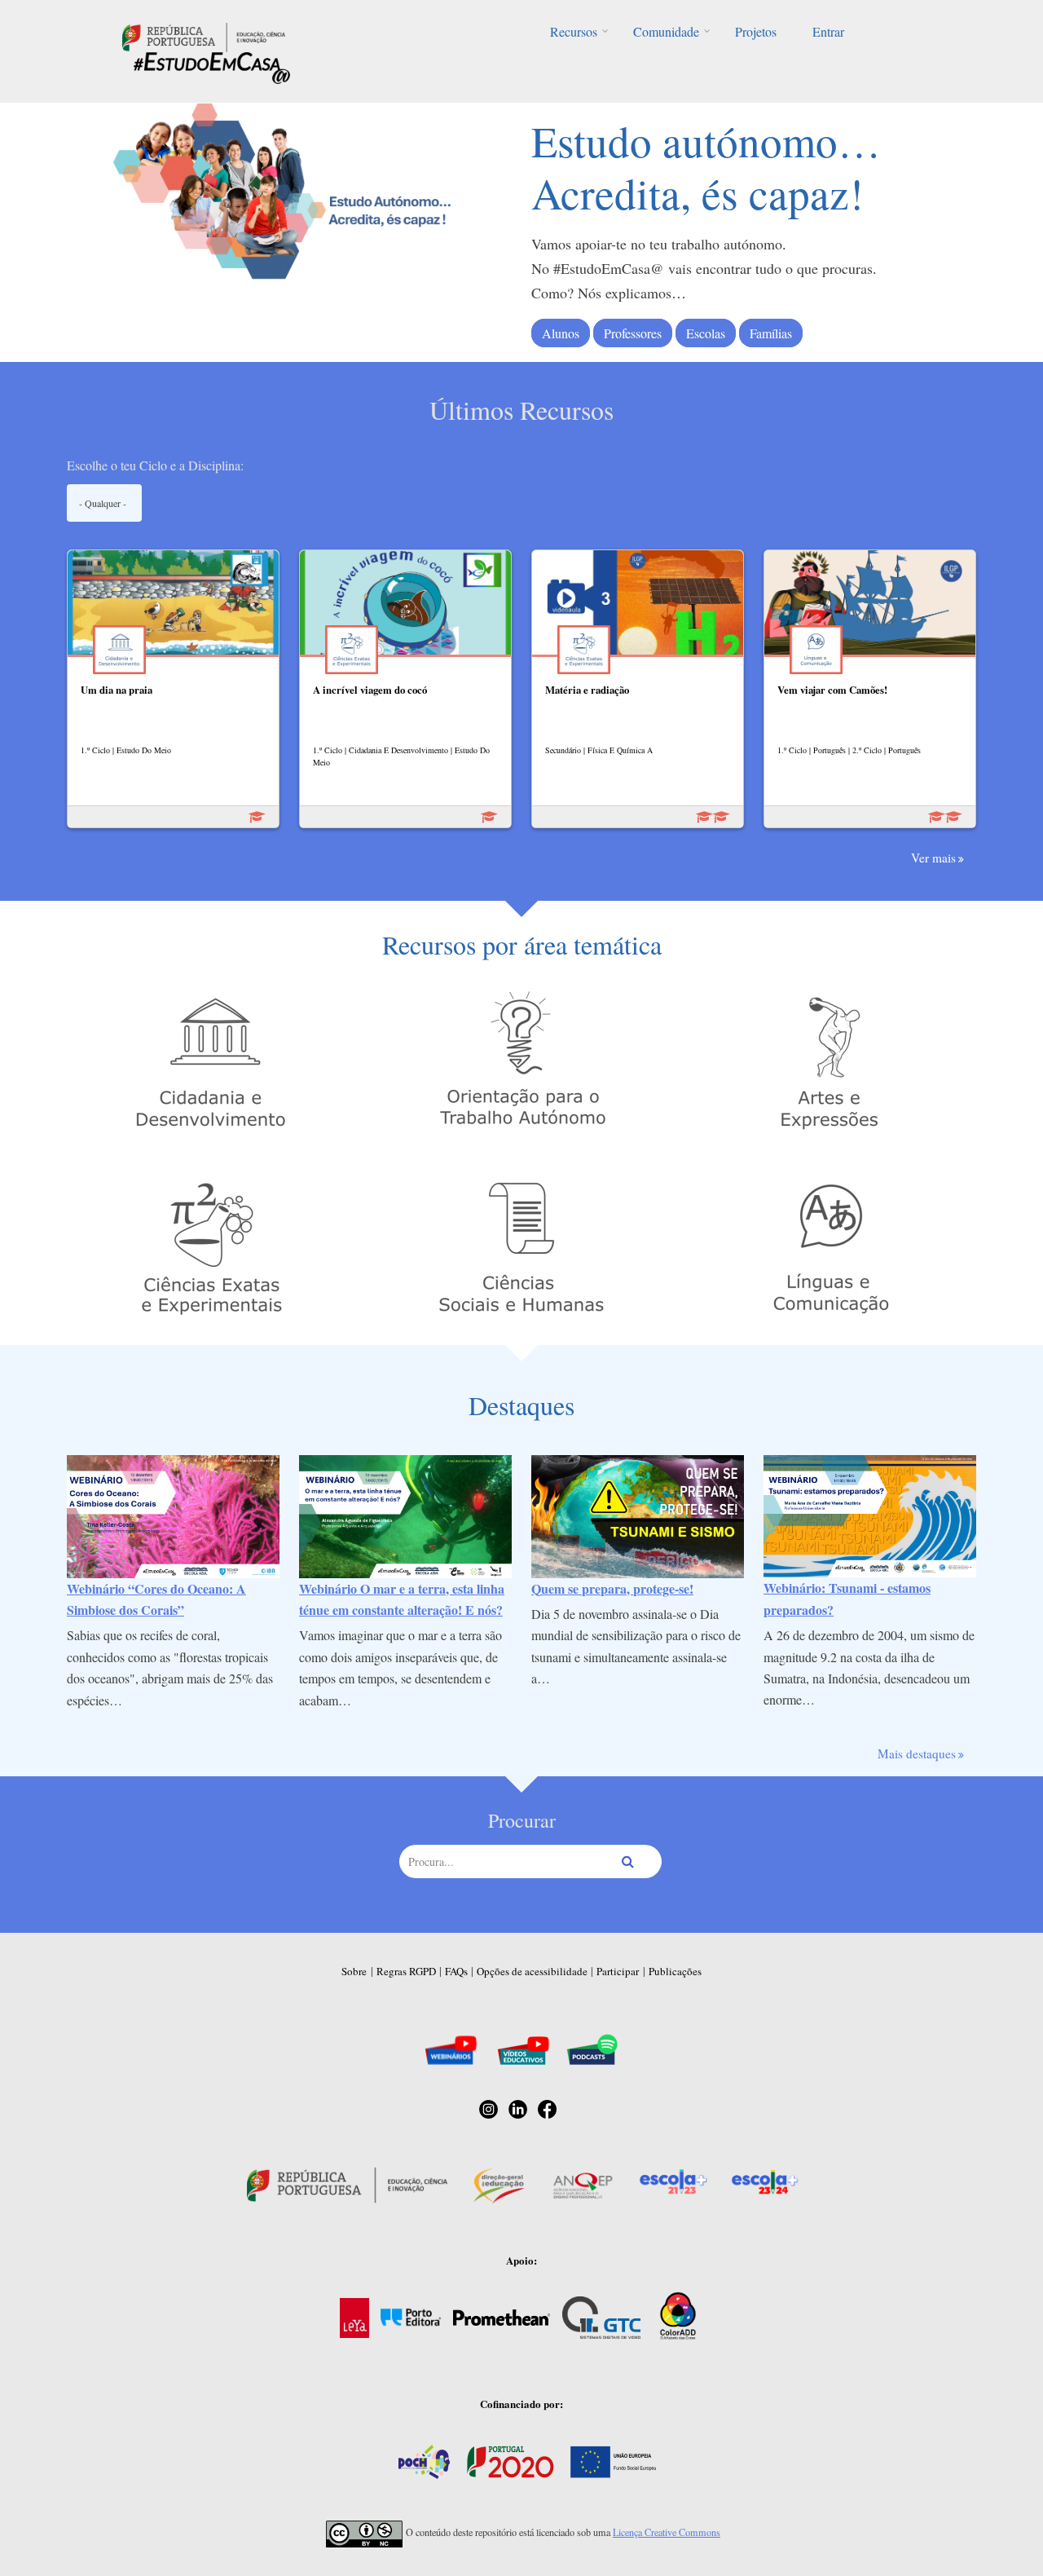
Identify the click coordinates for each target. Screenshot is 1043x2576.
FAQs (456, 1971)
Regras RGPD (406, 1971)
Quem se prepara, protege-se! (612, 1588)
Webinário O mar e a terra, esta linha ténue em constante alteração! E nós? (402, 1599)
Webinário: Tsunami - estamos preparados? (847, 1598)
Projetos (756, 31)
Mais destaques (917, 1753)
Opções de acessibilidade (532, 1971)
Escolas (706, 333)
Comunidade (666, 31)
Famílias (771, 333)
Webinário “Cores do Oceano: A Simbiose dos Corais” (156, 1599)
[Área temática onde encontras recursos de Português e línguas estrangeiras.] (831, 1246)
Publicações (675, 1971)
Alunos (561, 333)
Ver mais (933, 858)
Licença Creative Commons (667, 2532)
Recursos (574, 31)
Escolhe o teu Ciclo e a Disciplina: (155, 465)
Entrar (828, 31)
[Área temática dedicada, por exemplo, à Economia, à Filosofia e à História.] (521, 1246)
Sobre (354, 1971)
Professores (633, 333)
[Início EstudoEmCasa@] (204, 35)
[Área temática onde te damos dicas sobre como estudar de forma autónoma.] (521, 1060)
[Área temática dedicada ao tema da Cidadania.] (212, 1060)
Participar (618, 1971)
